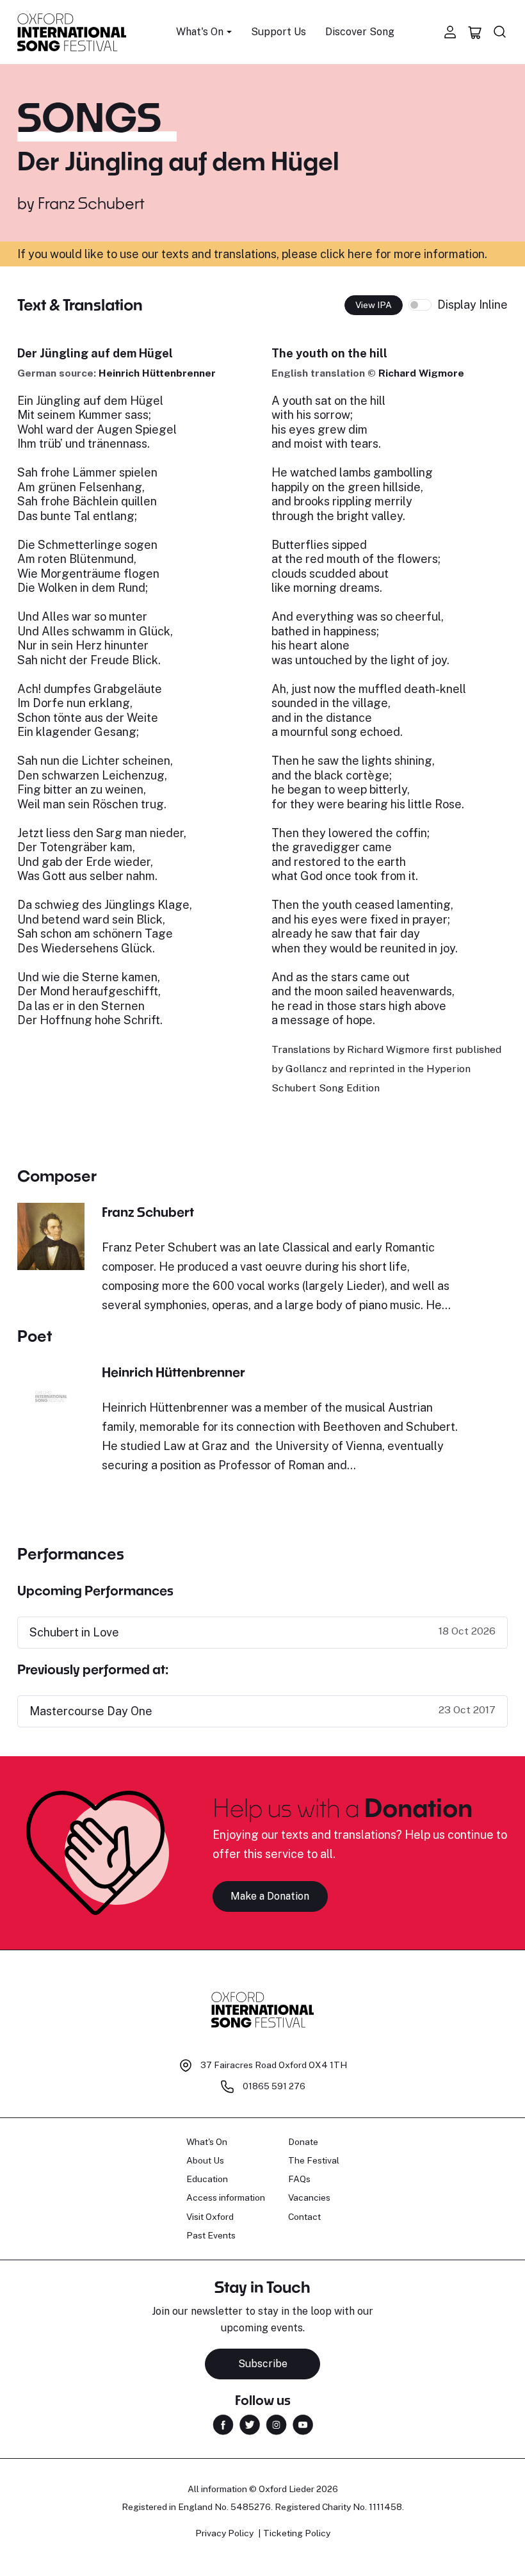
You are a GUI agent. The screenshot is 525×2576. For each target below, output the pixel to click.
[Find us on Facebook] (223, 2424)
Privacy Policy (224, 2533)
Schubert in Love (74, 1632)
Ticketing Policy (297, 2533)
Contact (304, 2217)
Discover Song (360, 32)
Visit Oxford (210, 2217)
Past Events (211, 2235)
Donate (303, 2142)
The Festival (314, 2160)
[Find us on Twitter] (250, 2424)
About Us (205, 2160)
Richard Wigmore (421, 373)
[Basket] (475, 32)
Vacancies (309, 2197)
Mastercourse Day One (91, 1711)
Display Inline (472, 305)
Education (207, 2179)
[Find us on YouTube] (303, 2424)
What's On (207, 2142)
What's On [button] (200, 32)
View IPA (374, 305)
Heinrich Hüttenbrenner (157, 373)
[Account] (450, 32)
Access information (226, 2197)
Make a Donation (270, 1896)
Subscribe (263, 2364)
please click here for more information (383, 254)
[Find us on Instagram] (276, 2424)
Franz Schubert (91, 203)
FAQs (299, 2179)
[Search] (500, 32)
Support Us (279, 32)
